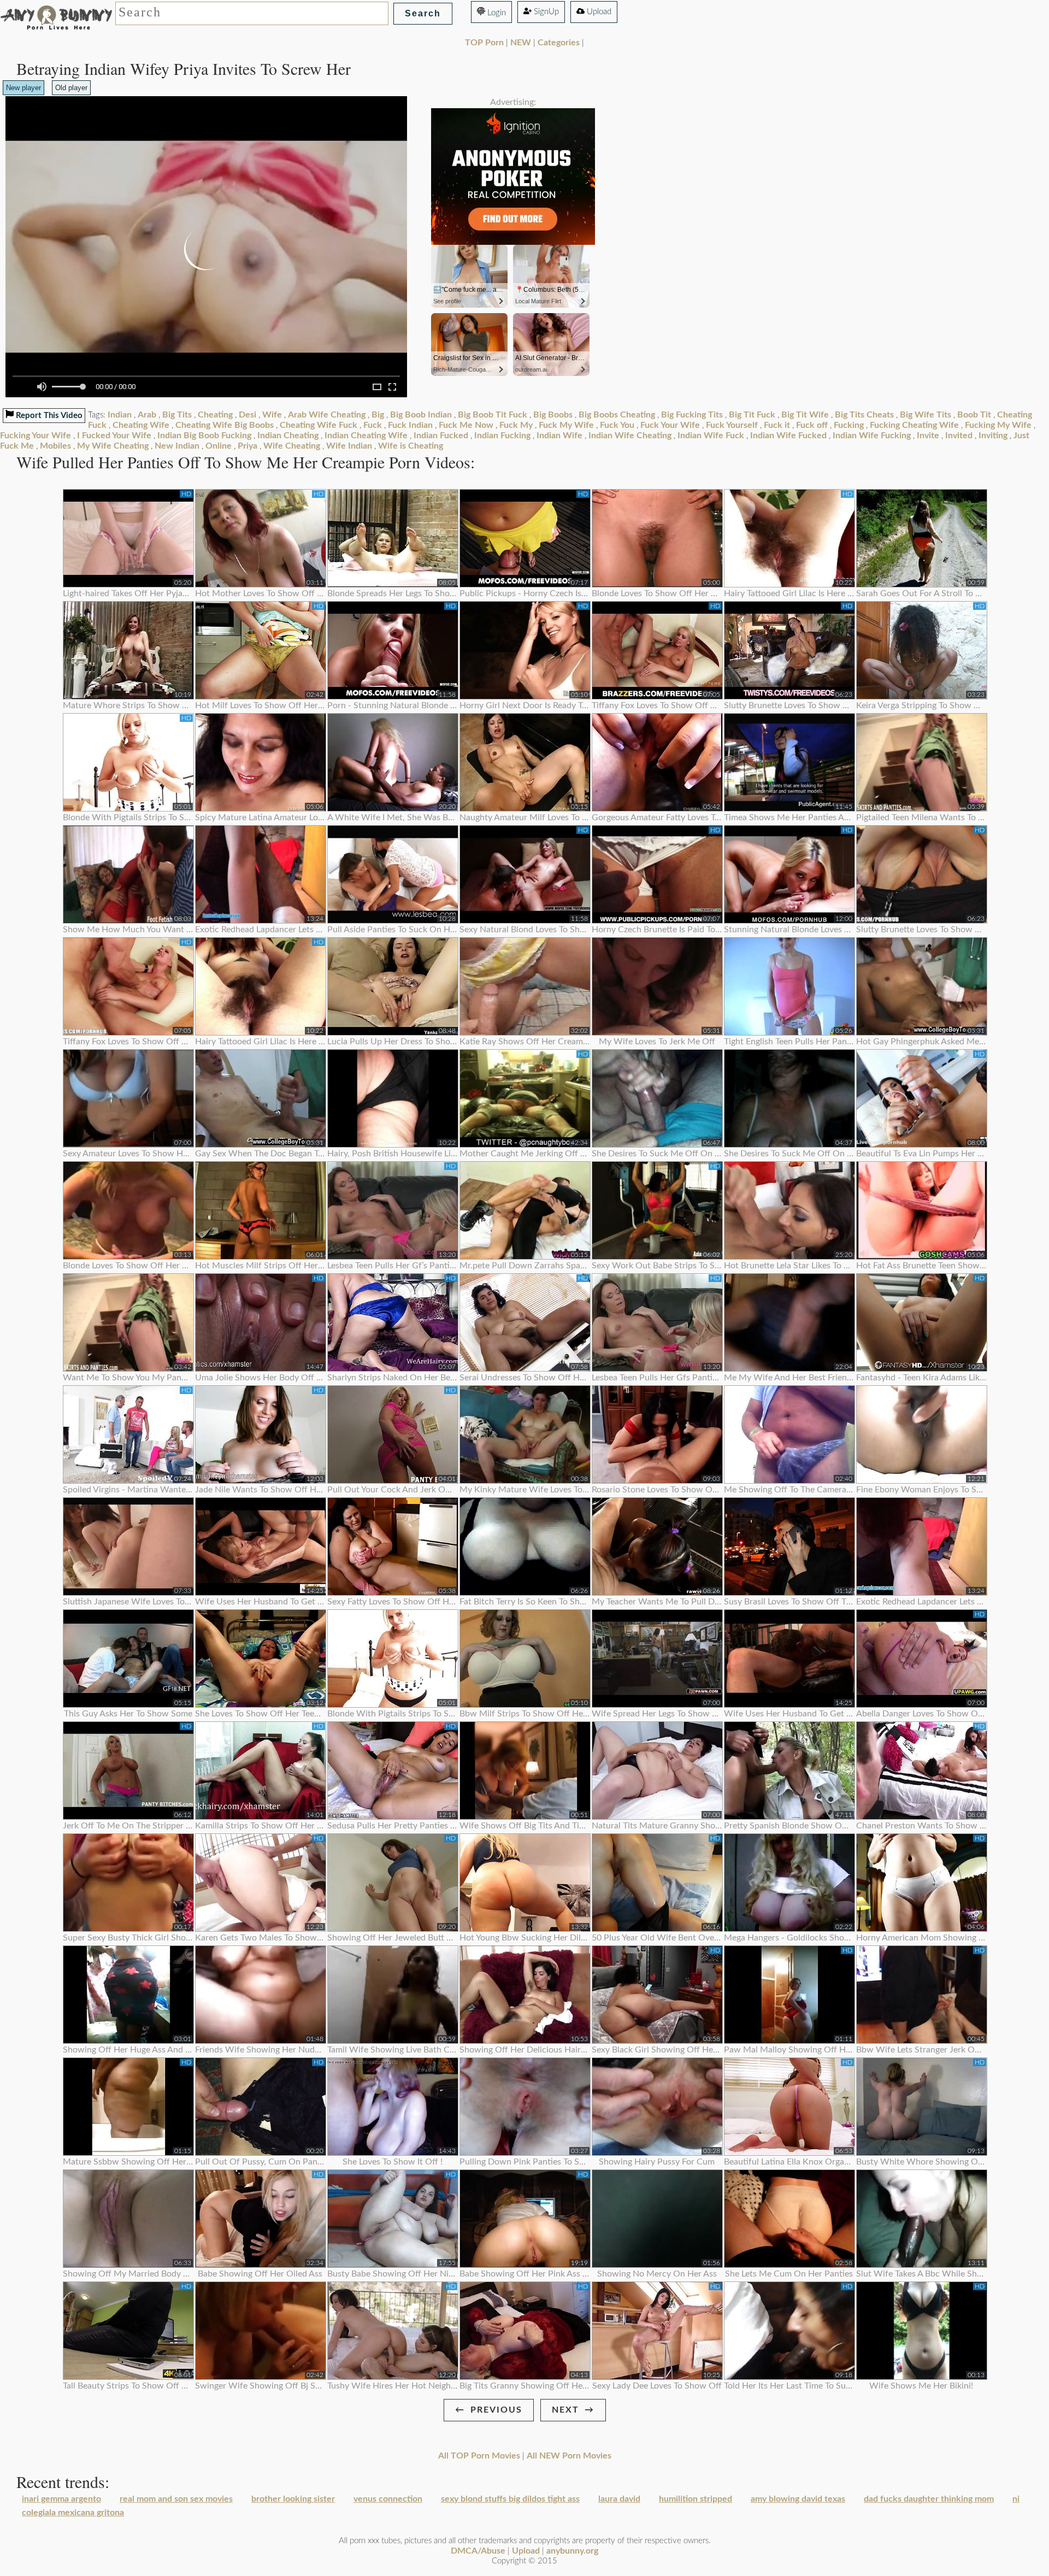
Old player (71, 88)
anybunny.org (572, 2551)
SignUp (545, 12)
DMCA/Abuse (478, 2551)
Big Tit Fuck (752, 415)
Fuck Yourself (732, 425)
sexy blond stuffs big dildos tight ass (510, 2499)
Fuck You (617, 425)
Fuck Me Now (466, 425)
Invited (959, 436)
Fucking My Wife (998, 425)
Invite (928, 436)
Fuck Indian (410, 425)
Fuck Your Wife (670, 425)
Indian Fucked (441, 436)
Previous (496, 2410)
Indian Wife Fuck (711, 436)
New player (23, 88)
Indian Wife (559, 436)
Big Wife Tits (926, 415)
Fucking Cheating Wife (914, 425)
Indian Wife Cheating (630, 436)
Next (565, 2410)
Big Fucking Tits (692, 415)
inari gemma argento (61, 2499)
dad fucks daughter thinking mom (929, 2499)
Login (496, 13)
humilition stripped (696, 2499)
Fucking (849, 425)
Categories (559, 43)
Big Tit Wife (805, 415)
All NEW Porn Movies (569, 2456)
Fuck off (812, 425)
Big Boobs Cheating (617, 415)
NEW (521, 43)
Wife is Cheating (411, 446)
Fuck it (777, 425)
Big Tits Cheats (864, 415)
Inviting (993, 436)
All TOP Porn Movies (479, 2456)
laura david (619, 2499)
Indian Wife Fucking (872, 436)
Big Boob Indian (421, 415)
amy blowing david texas (798, 2499)
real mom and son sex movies (176, 2499)
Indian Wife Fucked (788, 436)
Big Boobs (553, 415)
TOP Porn (484, 43)
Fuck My (516, 425)
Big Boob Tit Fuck (493, 415)
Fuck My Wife (566, 425)
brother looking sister (293, 2499)
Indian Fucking (502, 436)
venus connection (388, 2499)
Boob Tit (974, 415)
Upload (598, 12)
